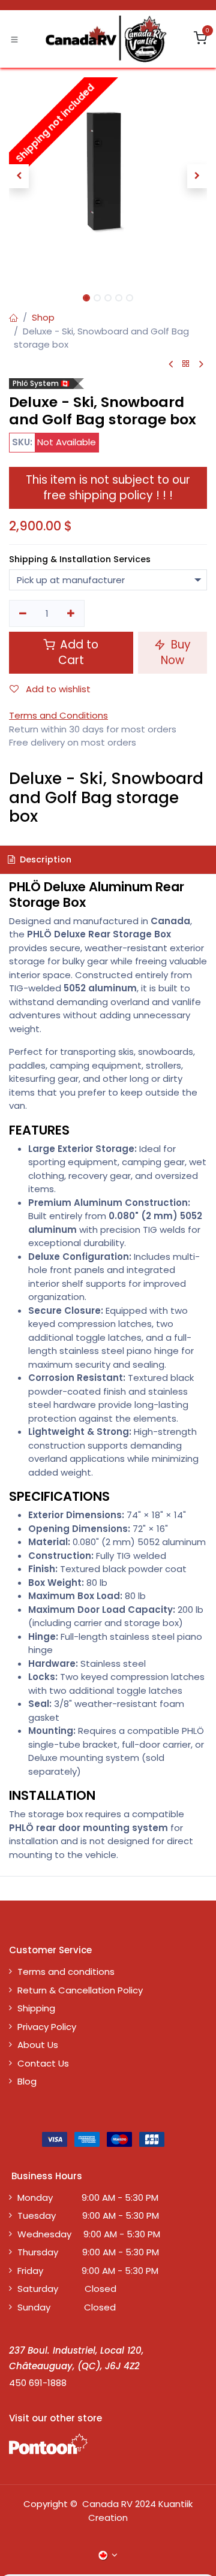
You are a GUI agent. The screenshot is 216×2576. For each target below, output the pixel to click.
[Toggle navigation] (14, 39)
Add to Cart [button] (78, 652)
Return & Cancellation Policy (80, 1990)
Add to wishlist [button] (57, 689)
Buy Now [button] (176, 652)
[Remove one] (23, 613)
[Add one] (71, 613)
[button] (19, 176)
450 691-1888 (38, 2383)
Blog (27, 2081)
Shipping (36, 2008)
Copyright (46, 2504)
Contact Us (43, 2063)
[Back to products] (186, 364)
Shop (43, 317)
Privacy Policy (47, 2027)
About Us (38, 2045)
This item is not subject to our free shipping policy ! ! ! (108, 488)
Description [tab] (44, 859)
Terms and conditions (66, 1972)
